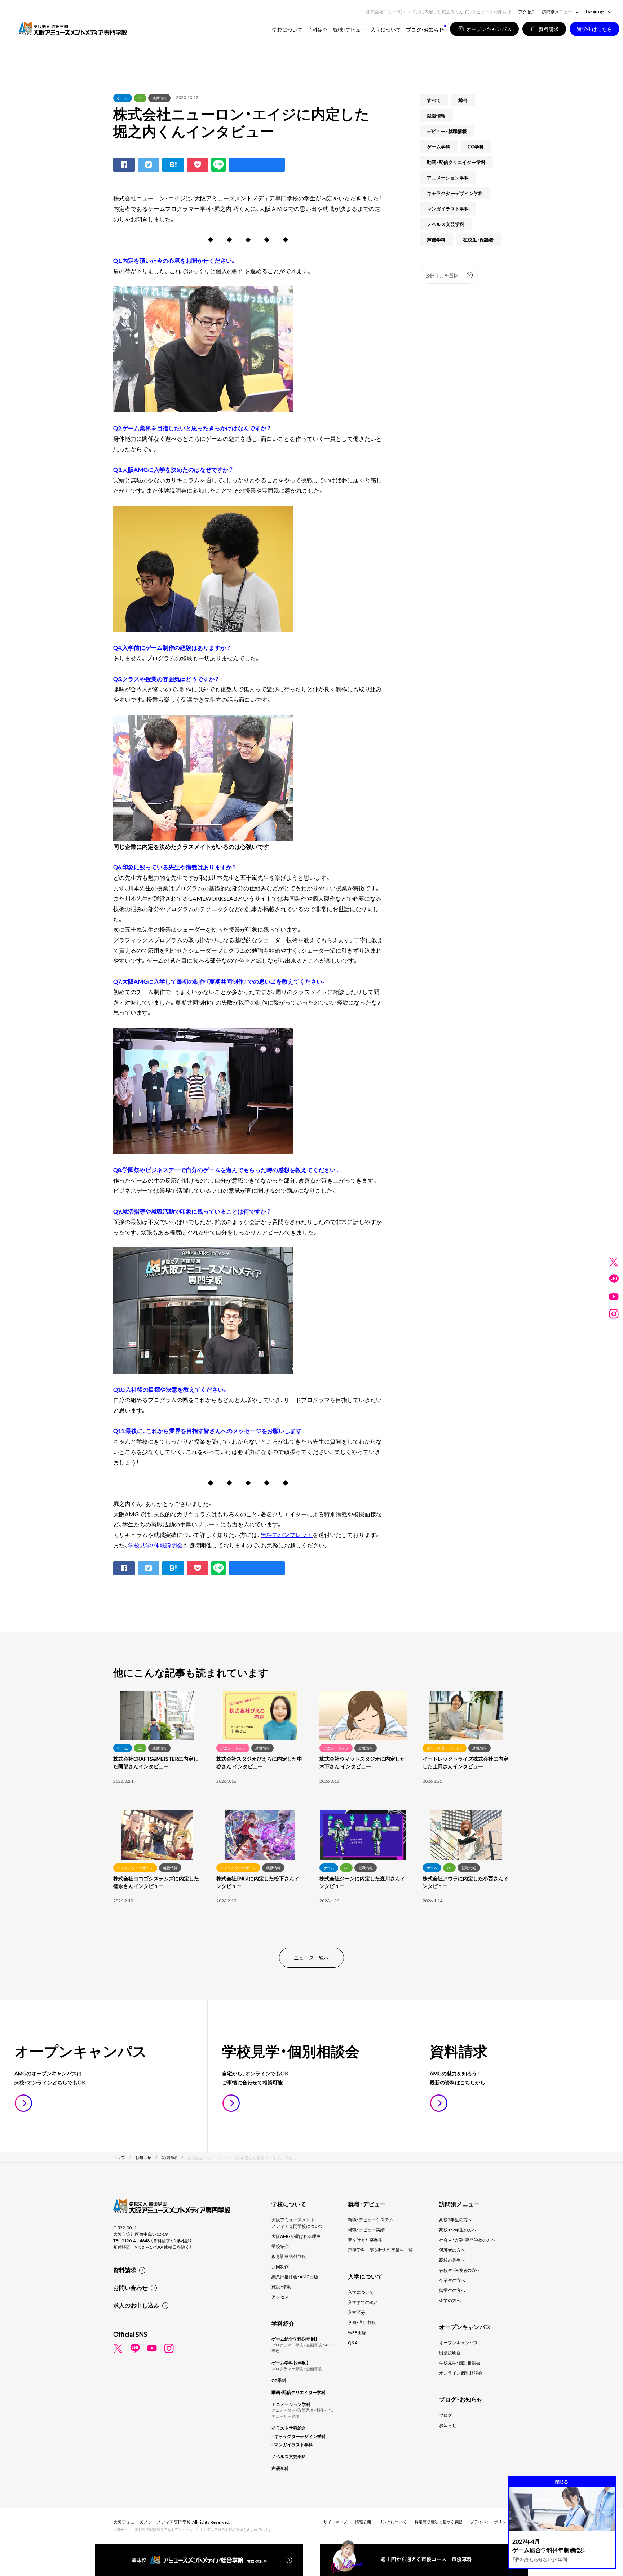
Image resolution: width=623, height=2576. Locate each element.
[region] (311, 1810)
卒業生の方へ (452, 2280)
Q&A (353, 2342)
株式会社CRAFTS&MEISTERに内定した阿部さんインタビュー (156, 1762)
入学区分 (357, 2312)
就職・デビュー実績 (366, 2230)
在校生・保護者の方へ (460, 2270)
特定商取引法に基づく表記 (438, 2522)
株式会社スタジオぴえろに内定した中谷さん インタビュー (259, 1762)
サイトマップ (335, 2522)
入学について (361, 2292)
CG (140, 98)
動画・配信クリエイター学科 (456, 162)
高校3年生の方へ (456, 2220)
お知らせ (448, 2425)
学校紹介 (280, 2246)
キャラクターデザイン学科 (455, 193)
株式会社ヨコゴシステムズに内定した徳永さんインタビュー (156, 1882)
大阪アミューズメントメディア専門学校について (297, 2223)
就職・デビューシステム (371, 2220)
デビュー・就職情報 (447, 131)
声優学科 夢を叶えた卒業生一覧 (380, 2250)
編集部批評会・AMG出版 (295, 2276)
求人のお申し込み (136, 2305)
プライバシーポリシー (490, 2522)
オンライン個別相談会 (461, 2373)
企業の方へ (450, 2300)
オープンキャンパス (459, 2342)
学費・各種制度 (362, 2322)
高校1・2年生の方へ (458, 2230)
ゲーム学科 (439, 147)
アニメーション (233, 1748)
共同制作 (280, 2266)
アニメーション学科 (448, 178)
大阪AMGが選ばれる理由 (296, 2236)
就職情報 (159, 98)
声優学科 (436, 240)
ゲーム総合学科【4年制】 (294, 2339)
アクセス (527, 12)
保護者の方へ (452, 2250)
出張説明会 (450, 2353)
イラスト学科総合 (289, 2428)
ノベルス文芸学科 (446, 224)
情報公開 (363, 2522)
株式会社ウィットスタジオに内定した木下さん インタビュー (362, 1762)
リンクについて (393, 2522)
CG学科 (476, 147)
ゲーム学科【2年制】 (290, 2363)
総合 (463, 100)
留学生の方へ (452, 2290)
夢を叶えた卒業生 (365, 2240)
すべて (434, 100)
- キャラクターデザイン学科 (299, 2436)
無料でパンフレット (287, 1534)
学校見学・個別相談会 (460, 2363)
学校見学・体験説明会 (155, 1545)
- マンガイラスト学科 (292, 2444)
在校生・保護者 (478, 240)
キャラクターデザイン (445, 1748)
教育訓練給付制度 (289, 2256)
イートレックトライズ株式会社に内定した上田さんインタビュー (465, 1762)
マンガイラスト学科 (448, 209)
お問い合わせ (131, 2287)
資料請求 (125, 2270)
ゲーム (123, 98)
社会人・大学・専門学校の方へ (467, 2240)
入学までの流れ (363, 2302)
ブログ (446, 2415)
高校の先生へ (452, 2260)
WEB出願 (357, 2332)
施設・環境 (281, 2287)
